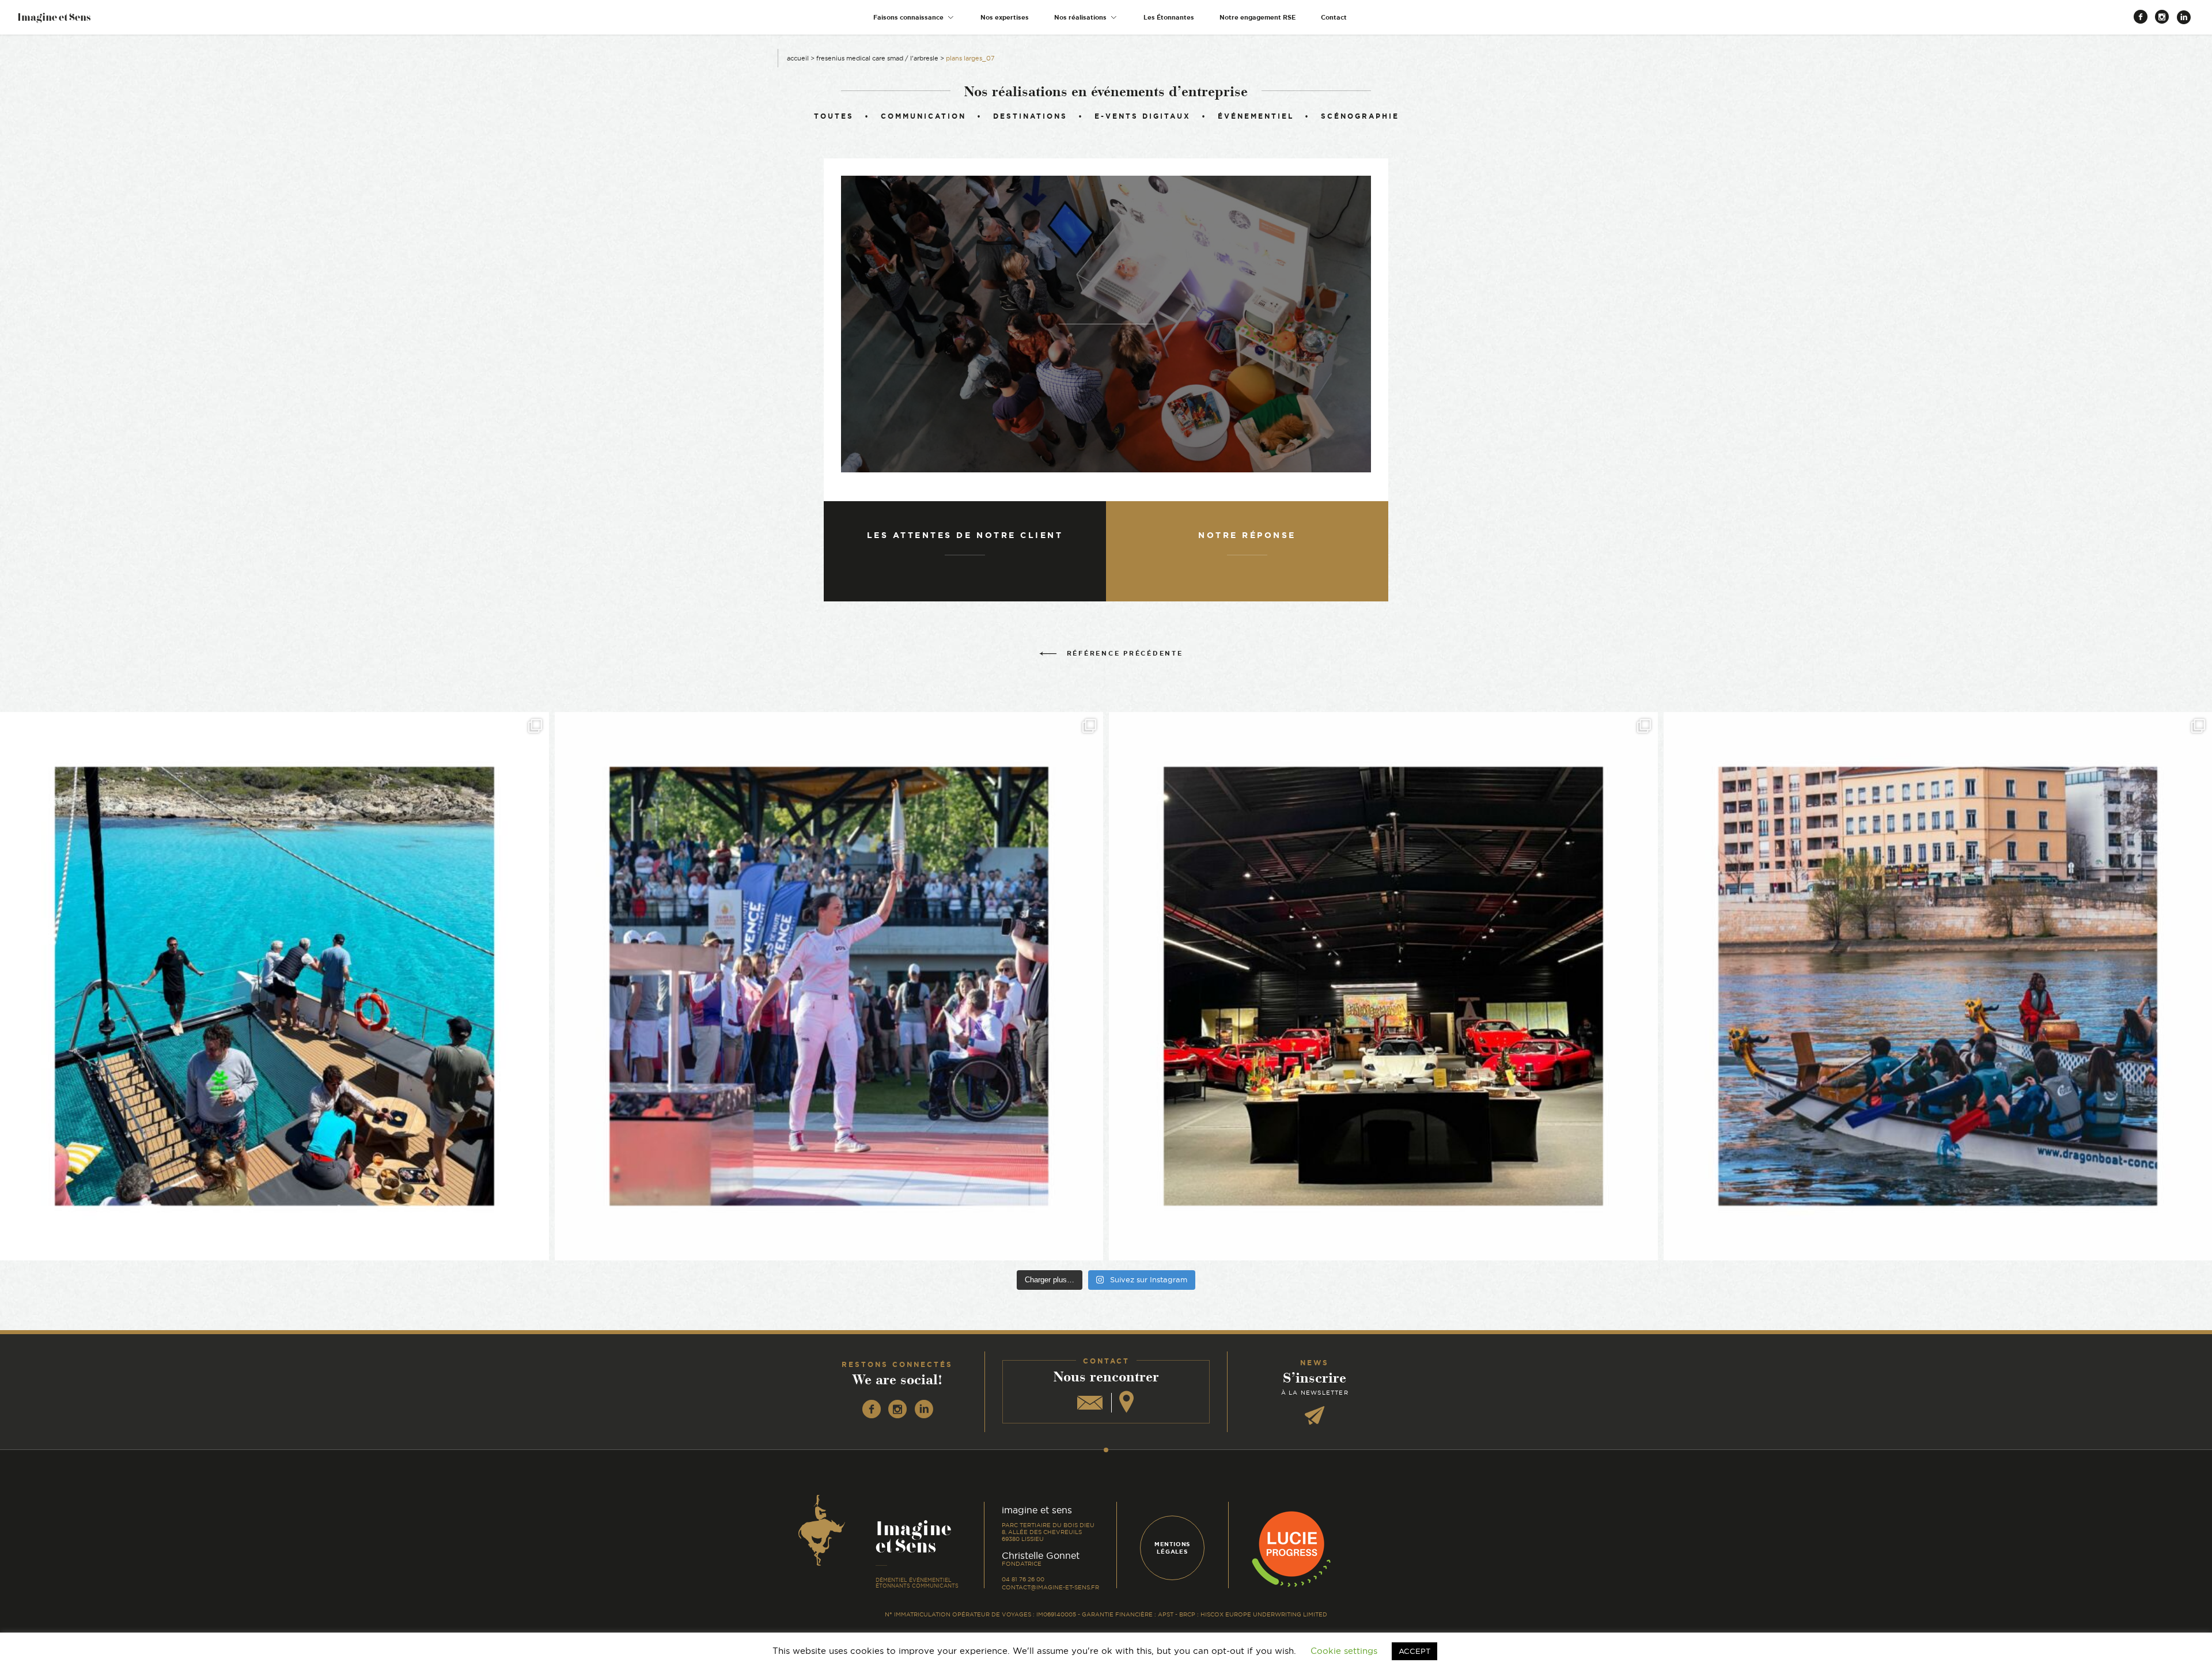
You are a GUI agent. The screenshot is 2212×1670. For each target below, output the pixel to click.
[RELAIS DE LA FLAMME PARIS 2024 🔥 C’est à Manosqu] (829, 987)
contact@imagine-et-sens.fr (1050, 1587)
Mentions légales (1172, 1548)
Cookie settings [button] (1344, 1651)
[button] (914, 18)
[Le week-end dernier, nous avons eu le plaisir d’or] (274, 987)
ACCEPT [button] (1414, 1651)
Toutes (834, 116)
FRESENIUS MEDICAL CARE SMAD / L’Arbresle (877, 58)
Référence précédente (1125, 653)
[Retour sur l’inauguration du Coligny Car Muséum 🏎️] (1383, 987)
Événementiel (1256, 116)
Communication (923, 116)
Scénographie (1360, 116)
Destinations (1030, 116)
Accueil (798, 58)
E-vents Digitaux (1143, 116)
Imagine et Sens (54, 21)
